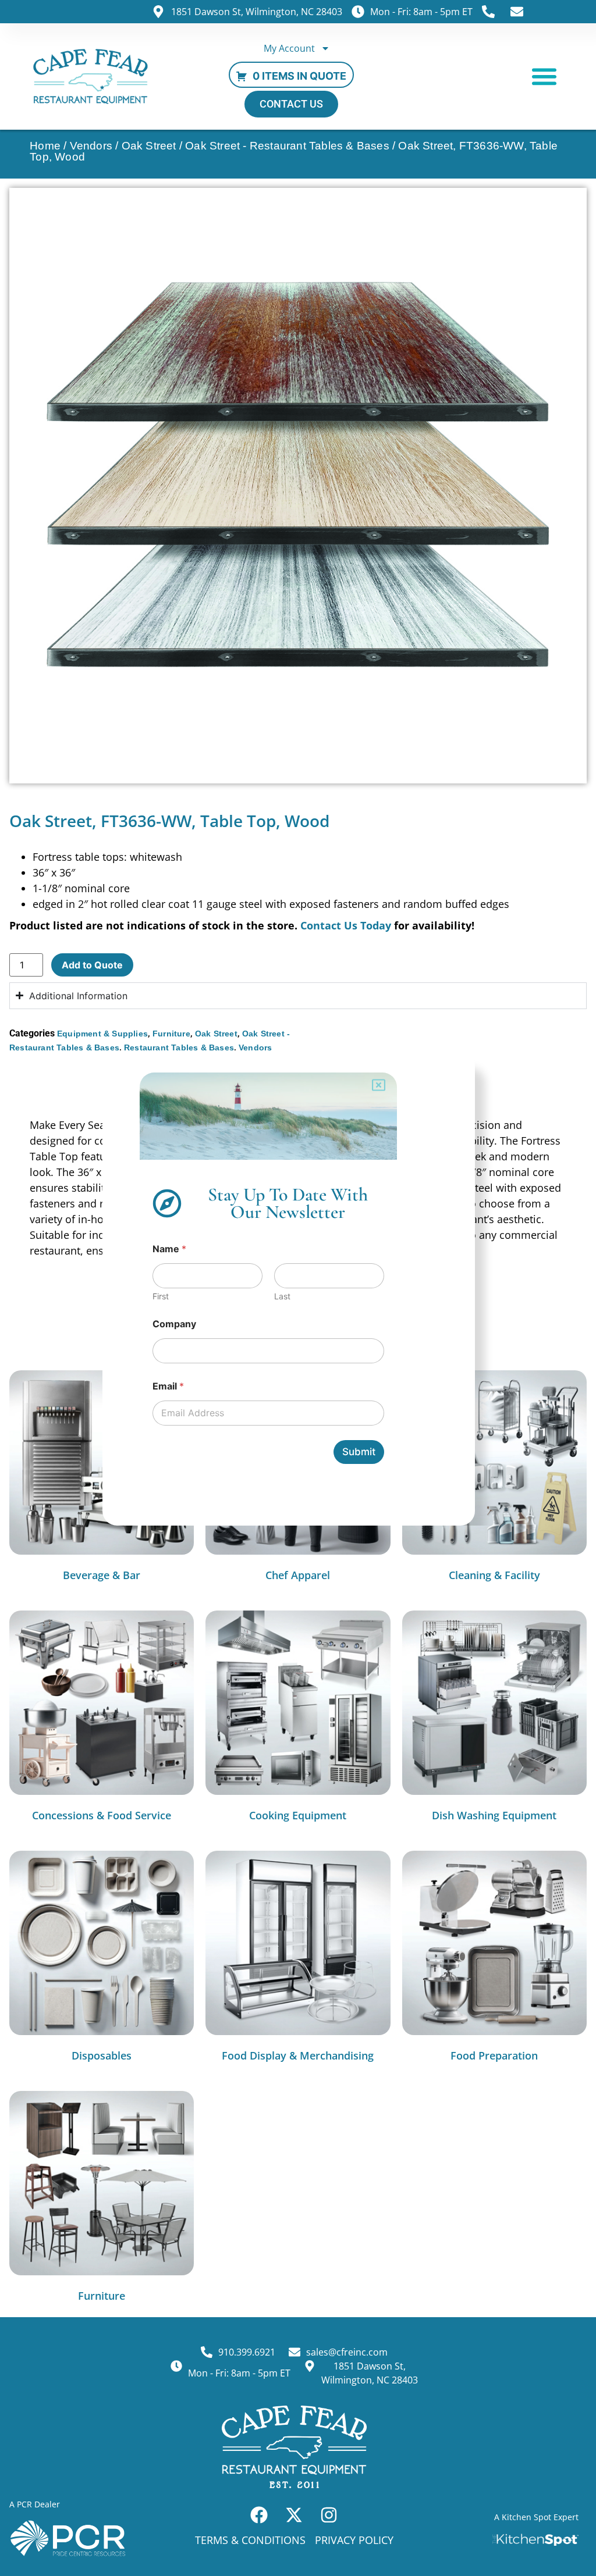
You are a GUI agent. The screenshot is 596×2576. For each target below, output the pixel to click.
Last (282, 1296)
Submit (359, 1452)
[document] (298, 1288)
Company (174, 1324)
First (161, 1296)
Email (168, 1386)
